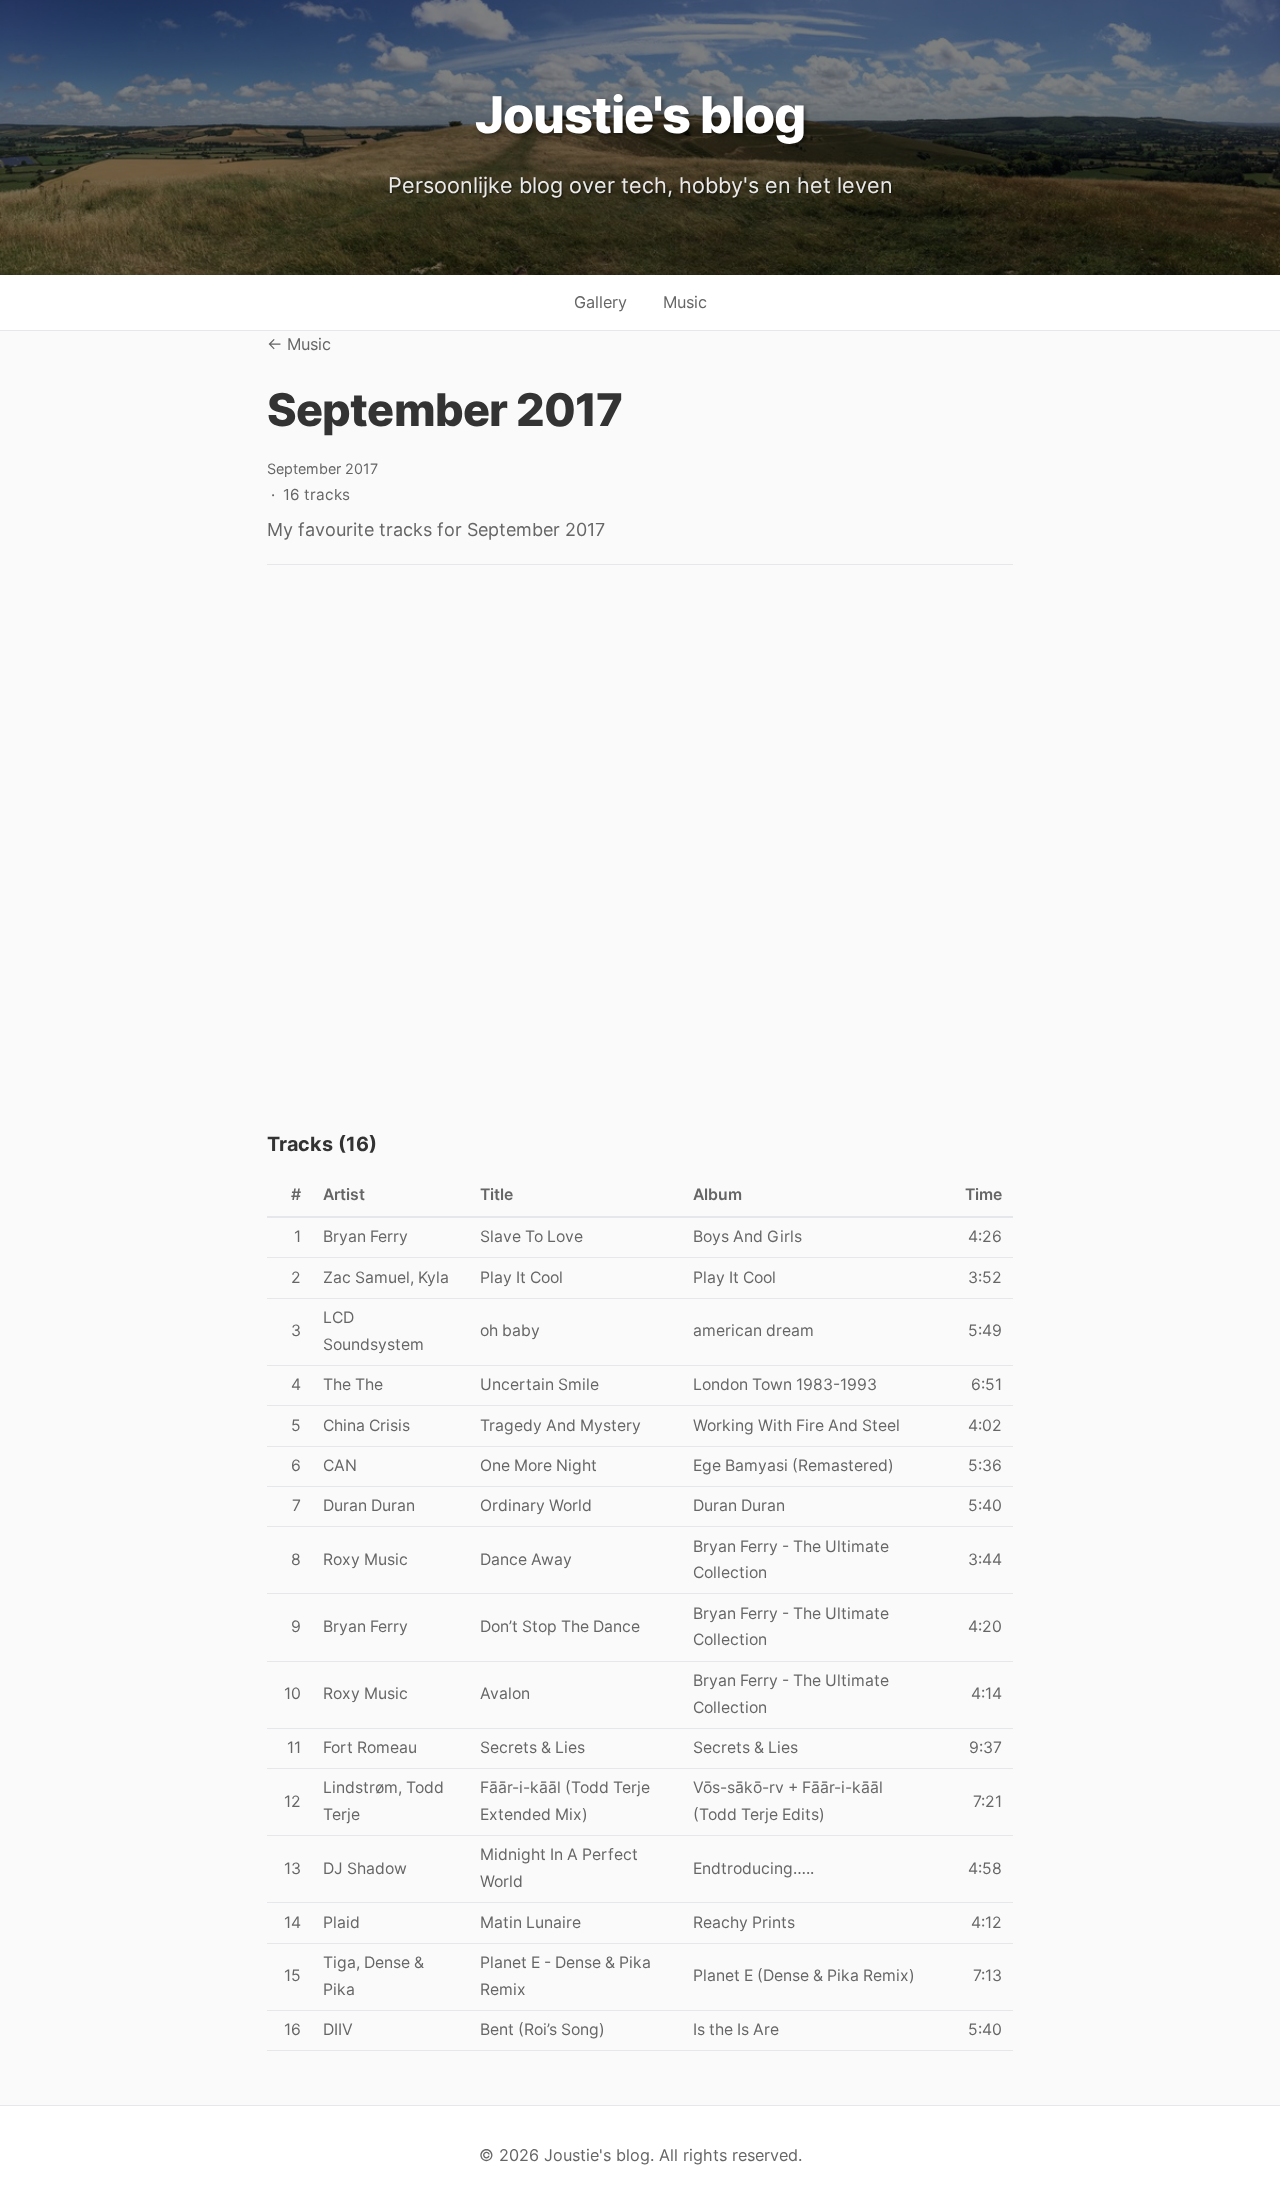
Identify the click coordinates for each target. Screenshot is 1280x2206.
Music (685, 302)
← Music (299, 344)
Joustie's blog (640, 114)
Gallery (600, 302)
